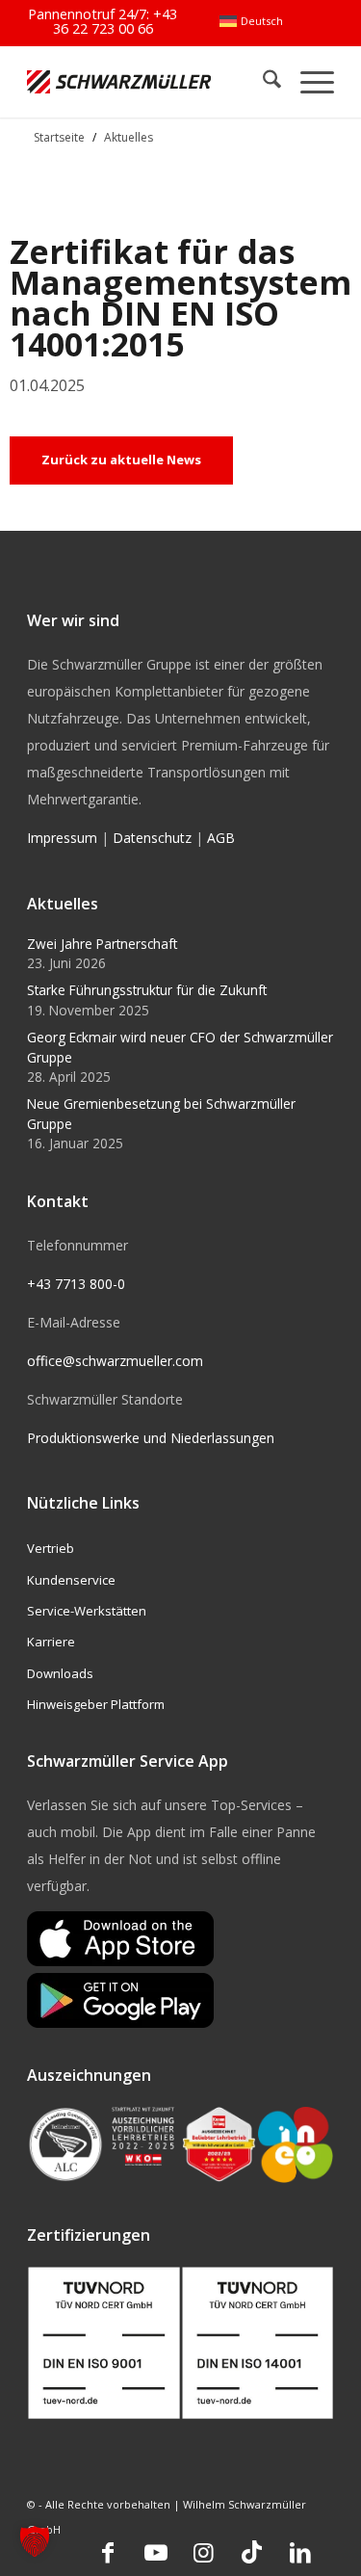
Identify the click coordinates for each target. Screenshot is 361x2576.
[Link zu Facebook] (108, 2552)
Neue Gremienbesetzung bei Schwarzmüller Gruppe (161, 1113)
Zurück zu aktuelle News (121, 460)
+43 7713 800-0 (76, 1284)
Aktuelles (129, 137)
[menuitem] (251, 21)
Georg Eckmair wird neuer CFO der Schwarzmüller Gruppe (180, 1047)
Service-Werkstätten (87, 1611)
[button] (35, 2541)
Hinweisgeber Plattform (96, 1704)
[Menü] (308, 81)
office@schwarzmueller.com (115, 1361)
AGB (221, 838)
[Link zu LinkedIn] (300, 2552)
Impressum (62, 838)
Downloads (60, 1673)
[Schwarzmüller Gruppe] (119, 81)
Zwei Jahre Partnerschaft (102, 944)
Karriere (51, 1642)
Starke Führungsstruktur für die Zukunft (147, 990)
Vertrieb (51, 1548)
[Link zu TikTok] (252, 2552)
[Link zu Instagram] (204, 2552)
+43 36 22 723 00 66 (116, 21)
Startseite (59, 137)
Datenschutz (152, 838)
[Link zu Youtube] (156, 2552)
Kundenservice (71, 1580)
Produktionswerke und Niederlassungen (151, 1438)
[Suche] (262, 81)
